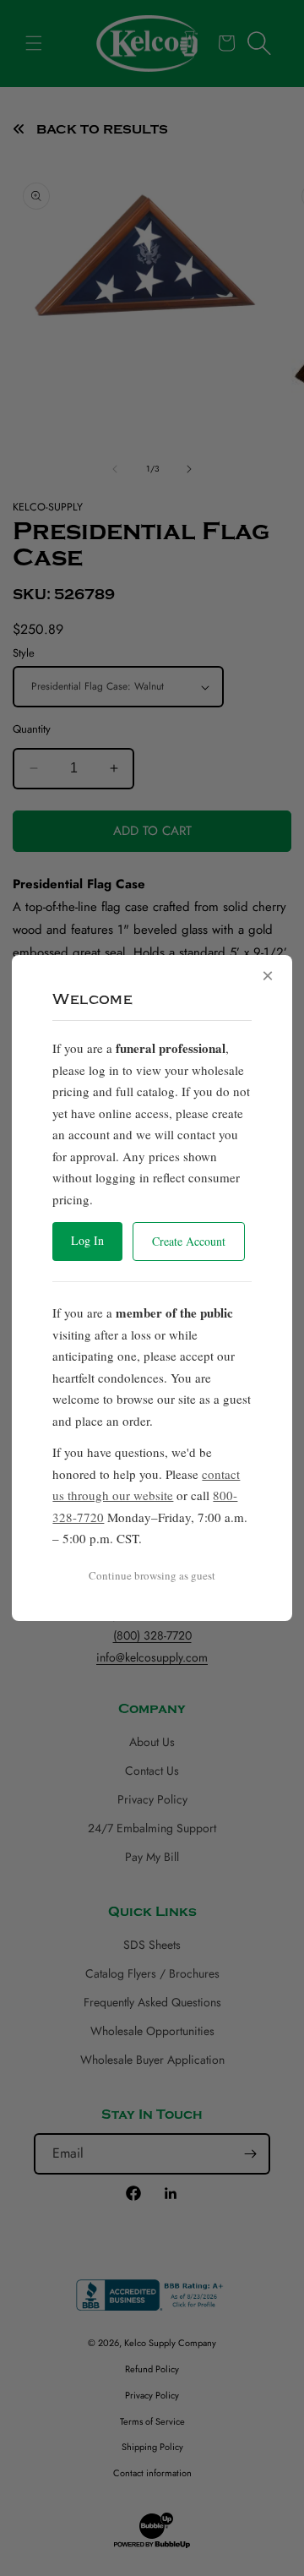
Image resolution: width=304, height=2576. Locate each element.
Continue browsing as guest (152, 1575)
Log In (87, 1240)
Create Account (189, 1241)
